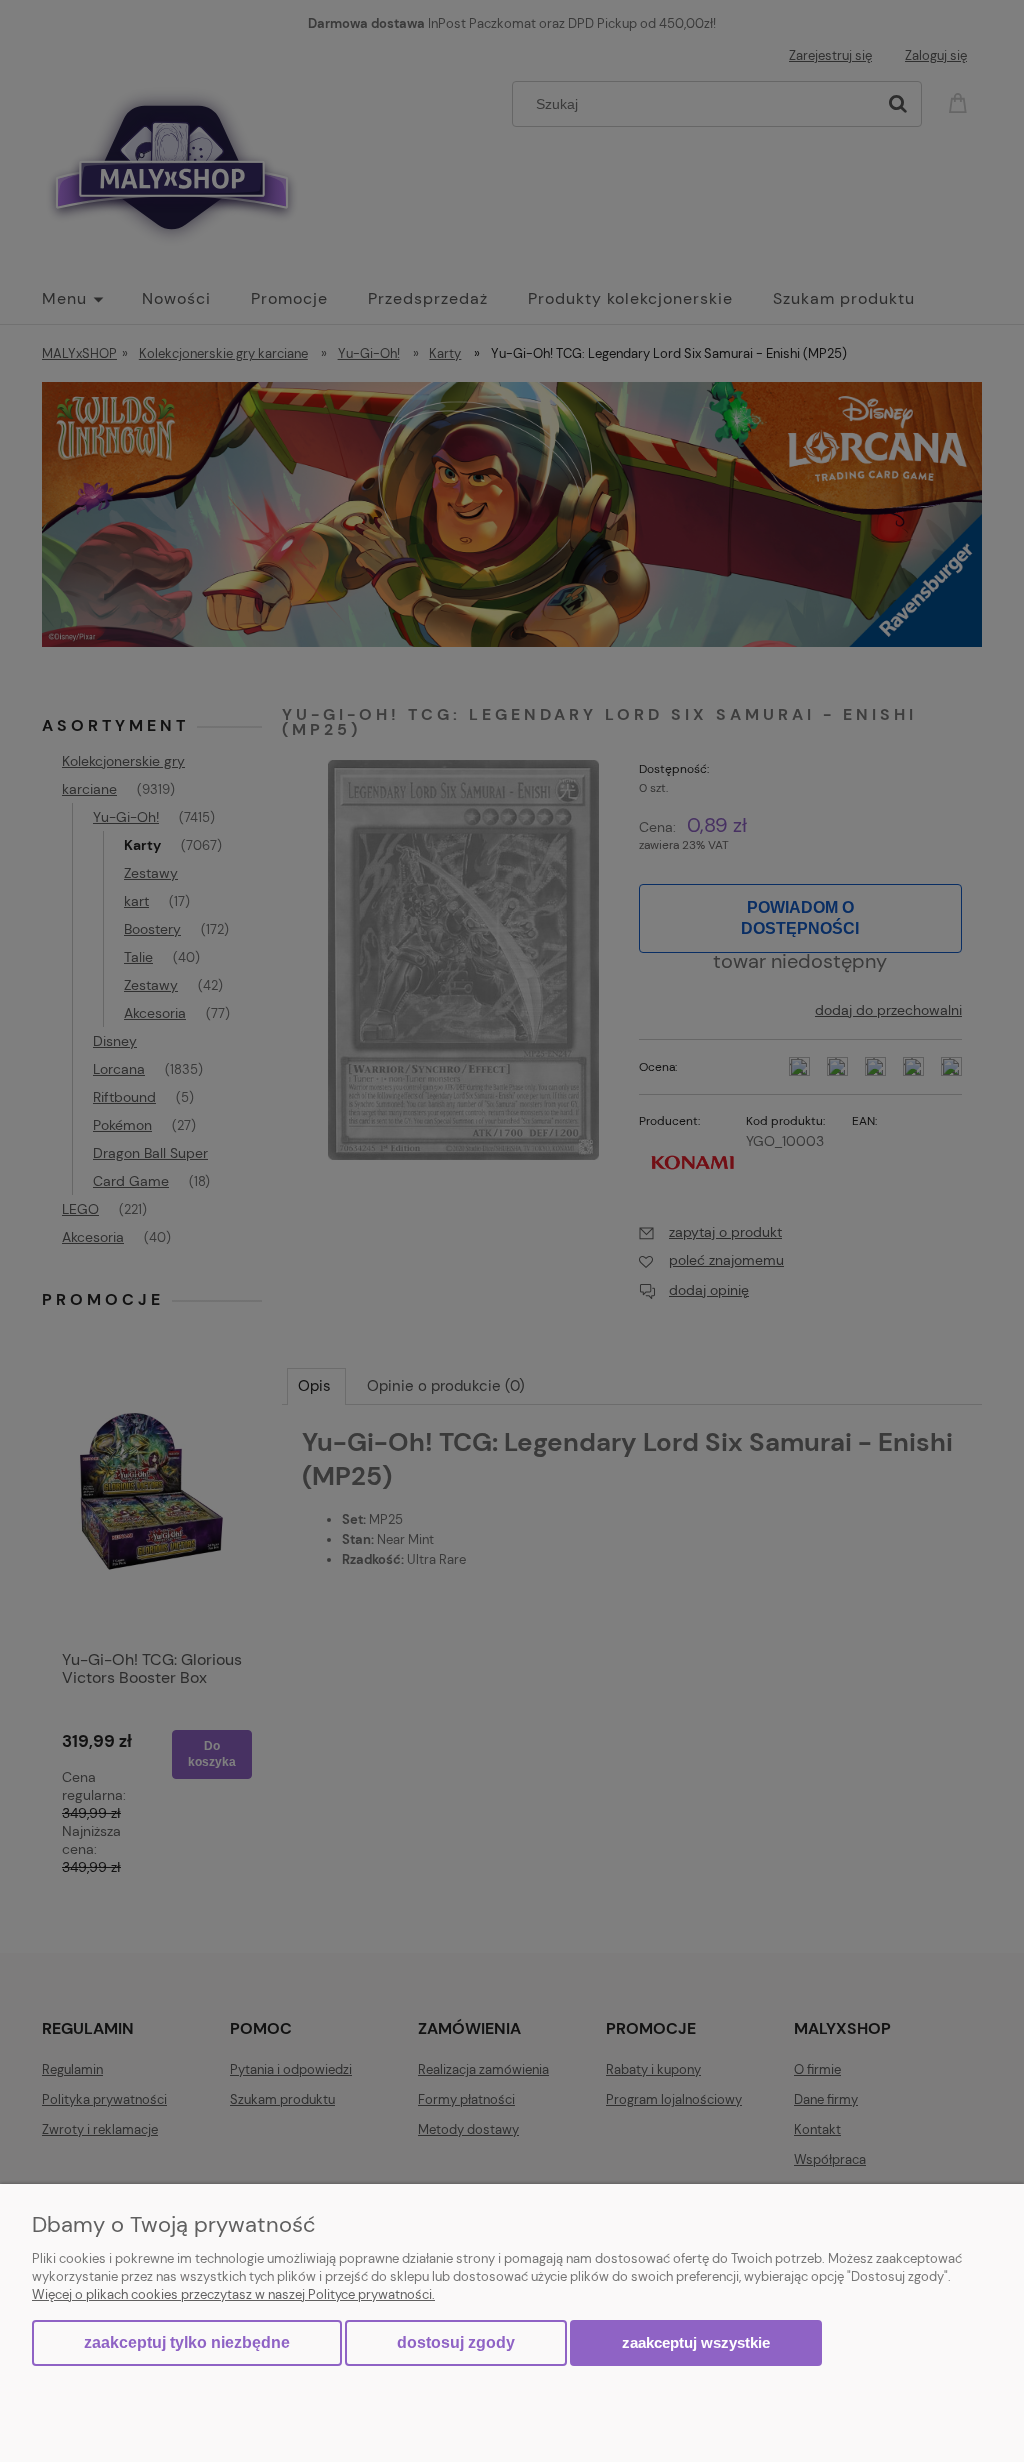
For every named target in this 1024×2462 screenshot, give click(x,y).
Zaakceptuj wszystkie (696, 2342)
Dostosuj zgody (456, 2342)
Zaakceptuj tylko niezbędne (187, 2342)
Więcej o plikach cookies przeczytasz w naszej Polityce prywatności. (233, 2294)
